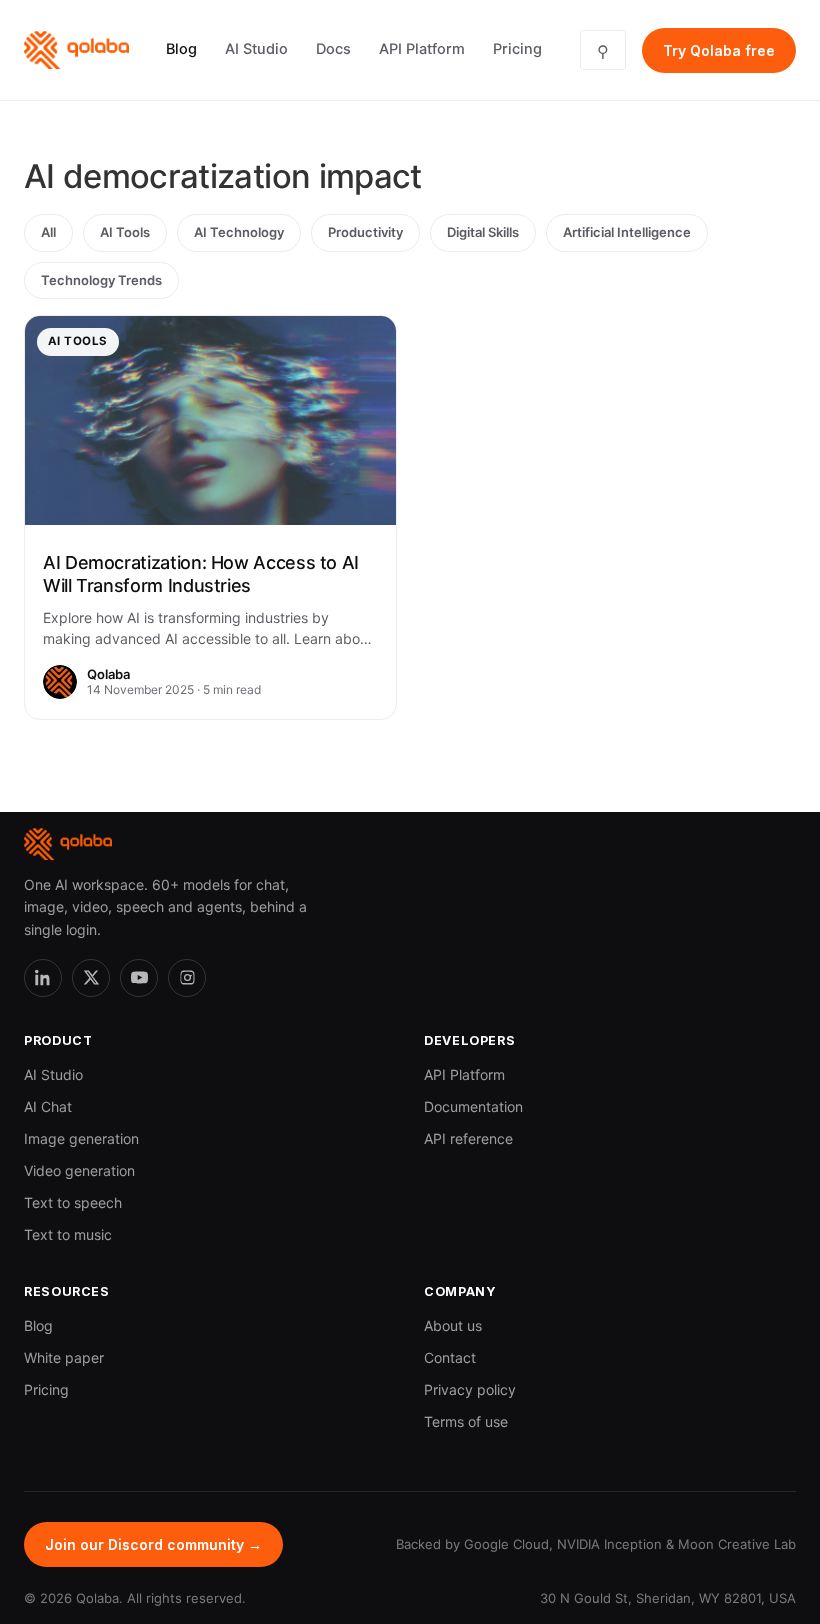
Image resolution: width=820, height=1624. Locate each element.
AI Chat (48, 1106)
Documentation (473, 1106)
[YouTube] (139, 978)
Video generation (79, 1170)
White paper (64, 1357)
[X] (91, 978)
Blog (181, 49)
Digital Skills (483, 232)
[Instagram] (187, 978)
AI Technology (239, 232)
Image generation (81, 1138)
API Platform (422, 49)
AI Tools (125, 232)
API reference (468, 1138)
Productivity (365, 232)
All (48, 232)
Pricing (517, 49)
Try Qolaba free (719, 50)
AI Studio (256, 49)
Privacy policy (470, 1389)
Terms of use (466, 1421)
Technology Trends (101, 280)
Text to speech (73, 1202)
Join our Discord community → (153, 1544)
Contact (450, 1357)
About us (453, 1325)
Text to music (68, 1234)
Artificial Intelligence (627, 232)
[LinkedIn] (43, 978)
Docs (333, 49)
